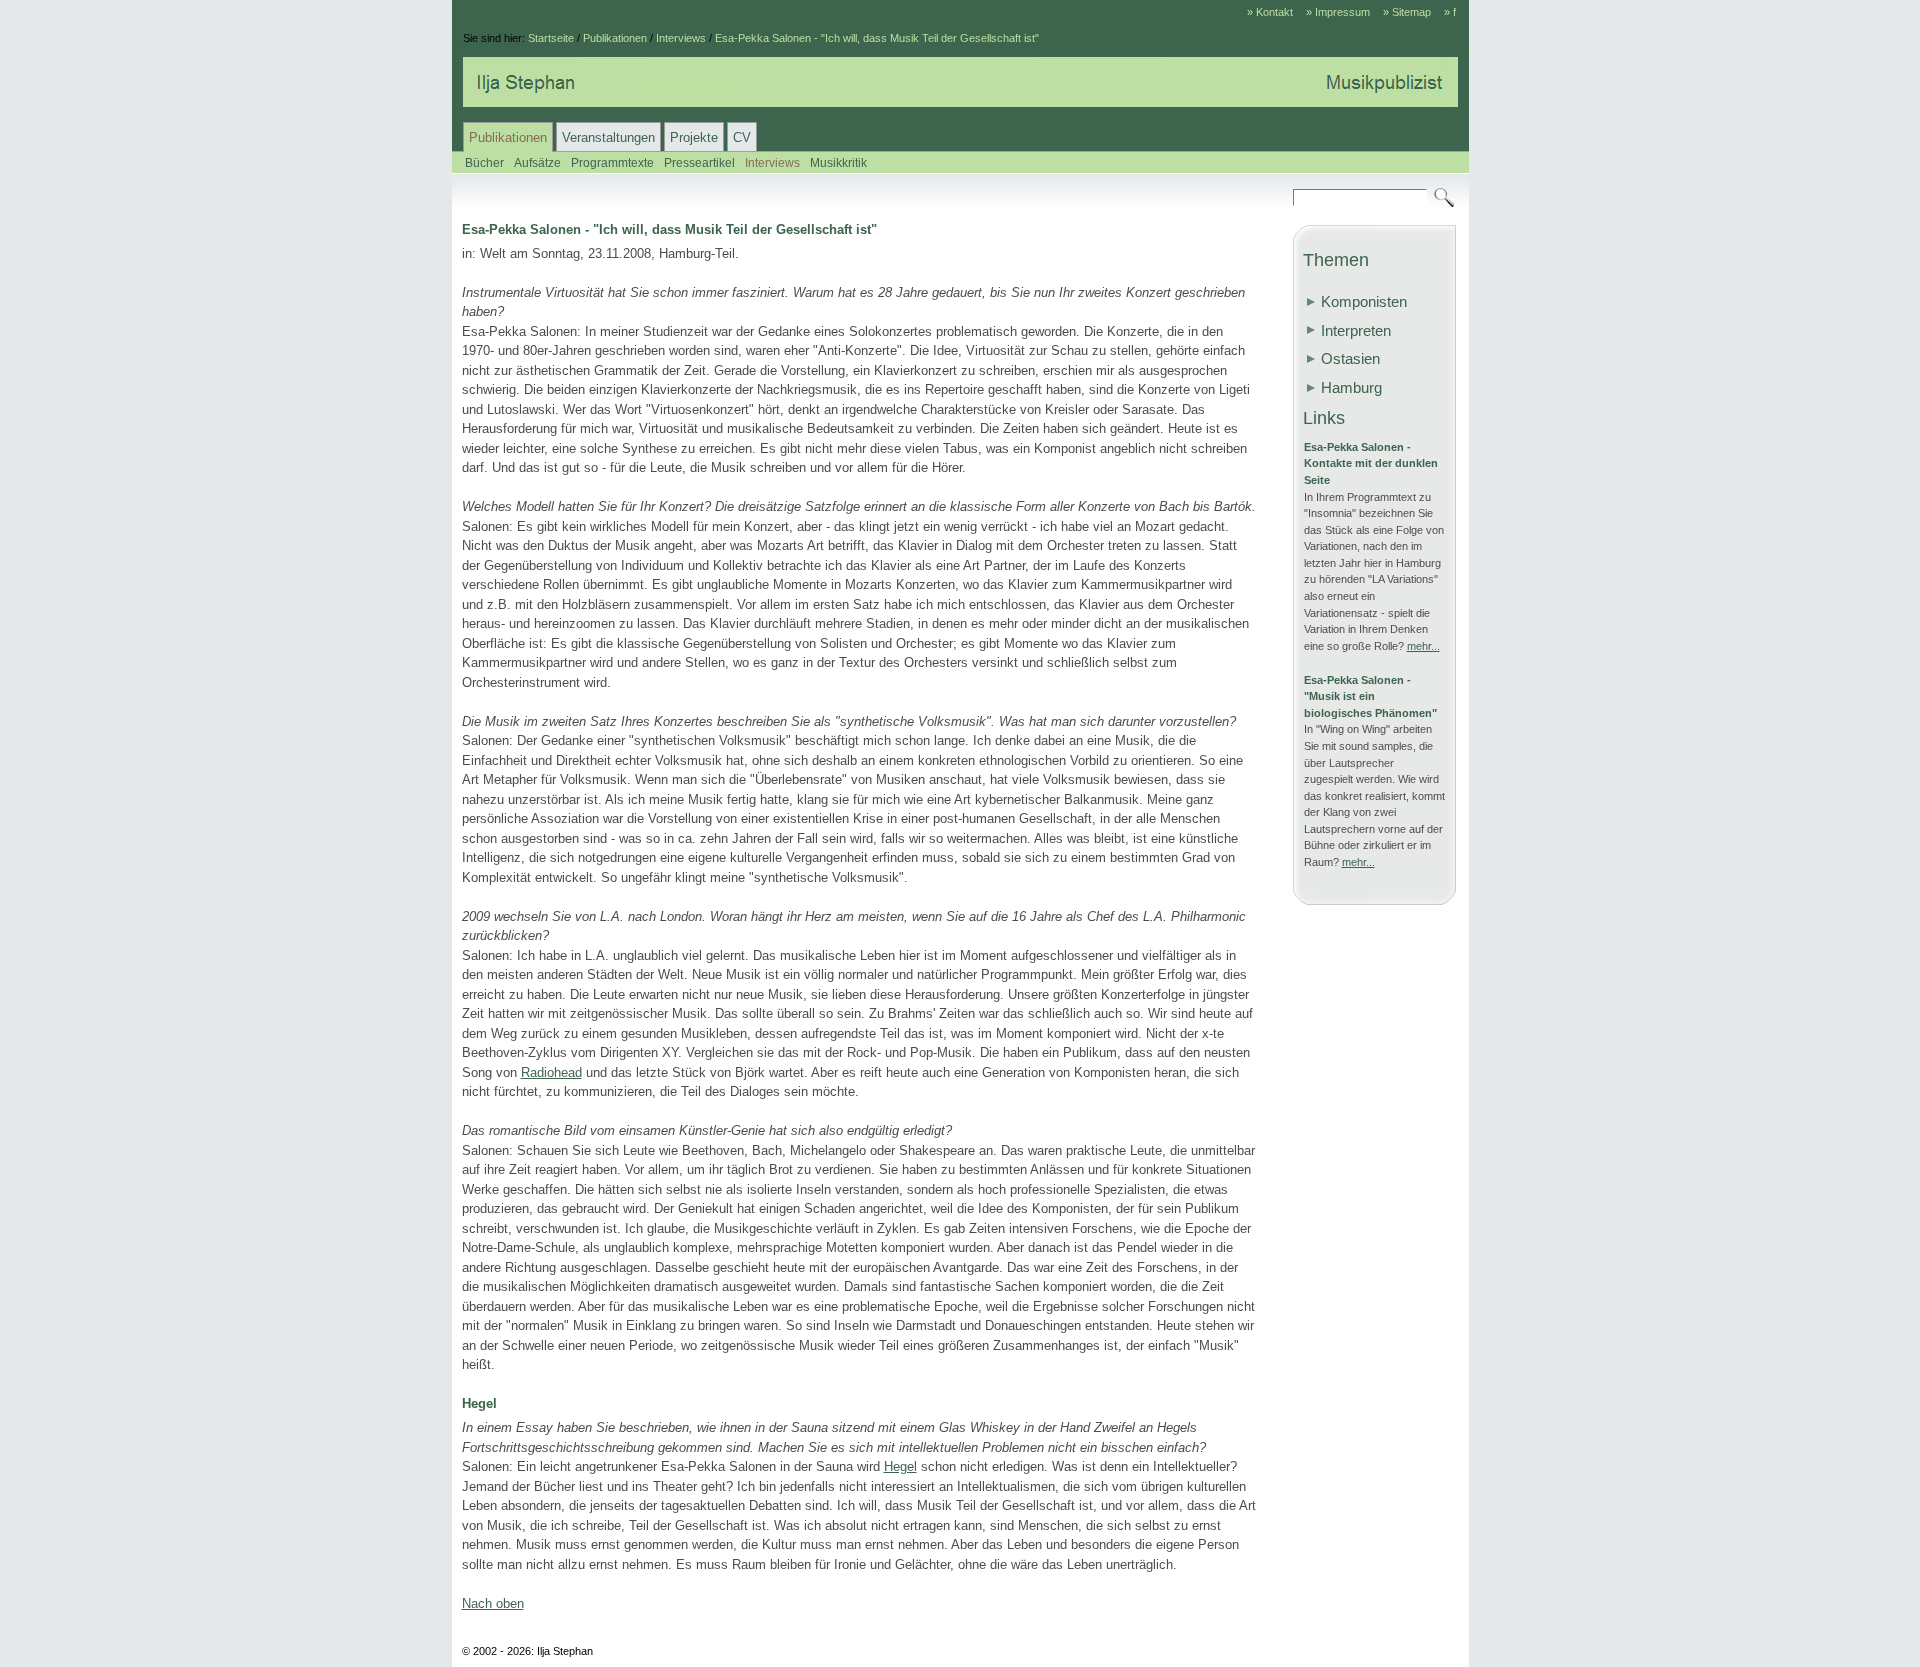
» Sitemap (1407, 12)
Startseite (551, 38)
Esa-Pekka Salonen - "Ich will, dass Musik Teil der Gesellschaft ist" (877, 38)
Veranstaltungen (608, 137)
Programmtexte (612, 162)
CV (742, 137)
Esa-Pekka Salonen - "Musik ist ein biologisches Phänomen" (1370, 696)
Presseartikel (699, 162)
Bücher (484, 162)
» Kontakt (1270, 12)
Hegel (900, 1466)
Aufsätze (537, 162)
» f (1450, 12)
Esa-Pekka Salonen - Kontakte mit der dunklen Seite (1371, 463)
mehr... (1423, 646)
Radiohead (551, 1072)
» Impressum (1338, 12)
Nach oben (493, 1603)
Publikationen (615, 38)
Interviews (681, 38)
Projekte (694, 137)
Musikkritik (838, 162)
